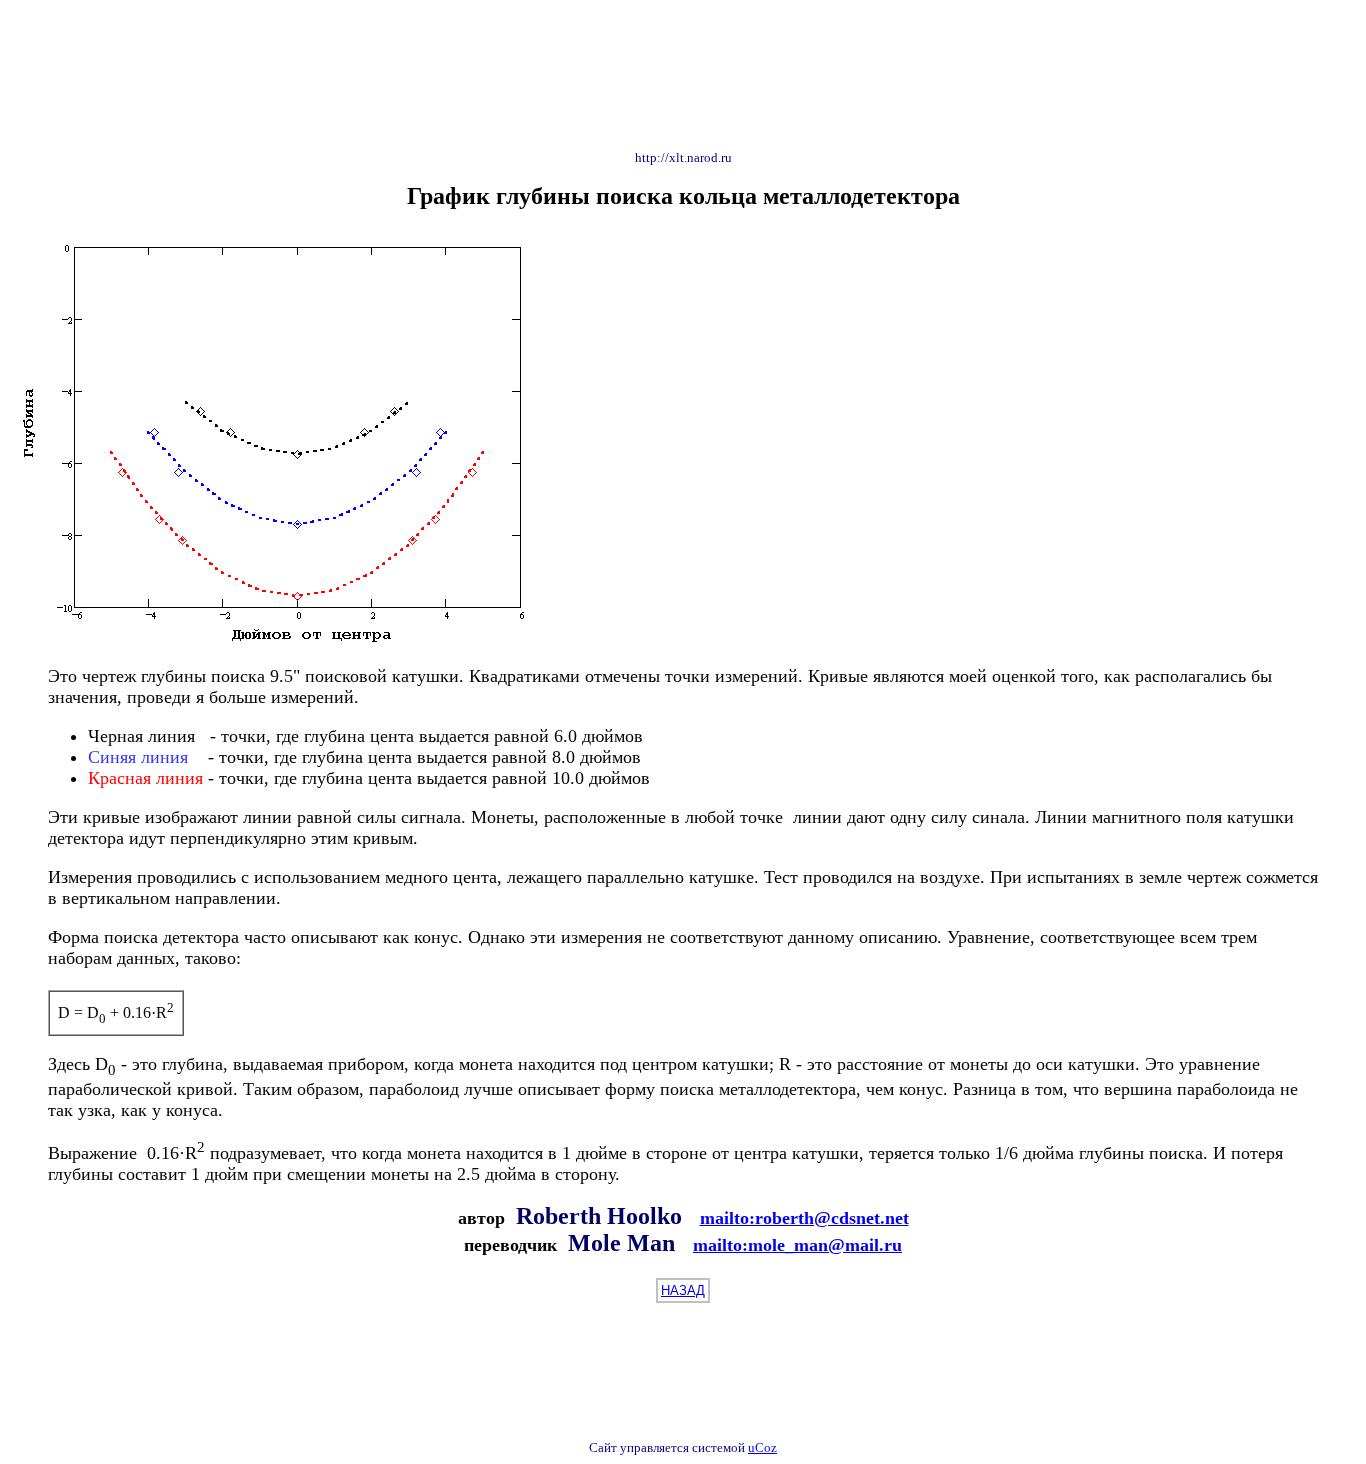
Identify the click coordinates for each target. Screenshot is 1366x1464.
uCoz (762, 1447)
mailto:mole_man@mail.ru (797, 1245)
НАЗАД (683, 1290)
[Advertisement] (683, 71)
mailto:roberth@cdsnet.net (804, 1218)
